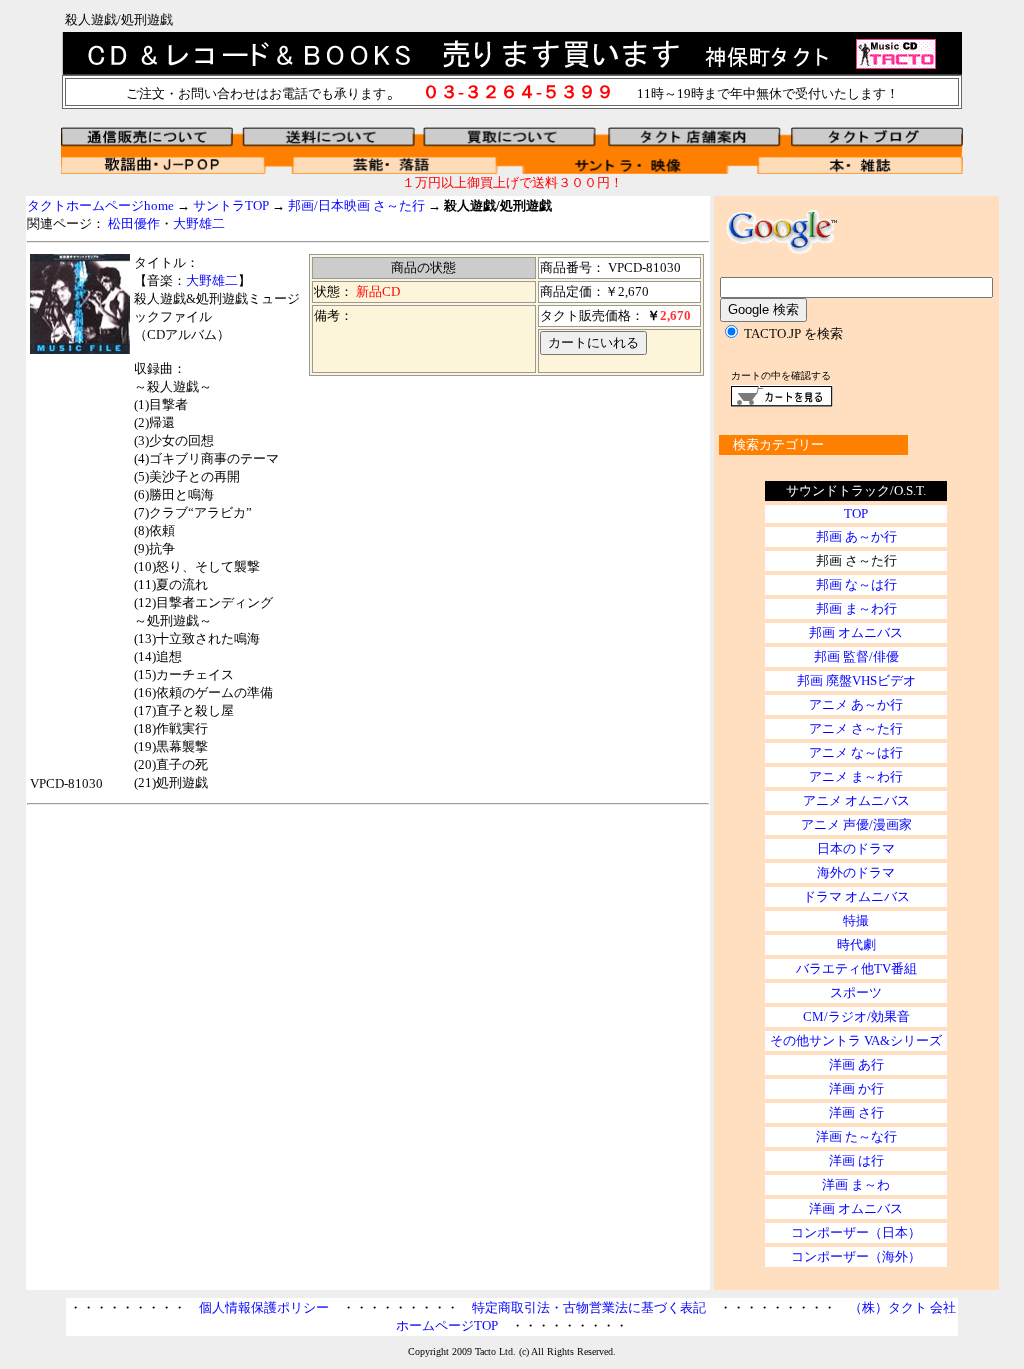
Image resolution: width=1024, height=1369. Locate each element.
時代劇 (856, 944)
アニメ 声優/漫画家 (856, 824)
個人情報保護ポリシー (264, 1307)
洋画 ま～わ (856, 1184)
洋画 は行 (856, 1160)
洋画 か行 (856, 1088)
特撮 (856, 920)
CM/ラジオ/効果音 (856, 1016)
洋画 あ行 (856, 1064)
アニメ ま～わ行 (856, 776)
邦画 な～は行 (856, 584)
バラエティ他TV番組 (856, 968)
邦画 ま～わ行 (856, 608)
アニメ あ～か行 (856, 704)
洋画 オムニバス (856, 1208)
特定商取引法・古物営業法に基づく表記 (589, 1307)
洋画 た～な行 (856, 1136)
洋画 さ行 (856, 1112)
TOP (856, 513)
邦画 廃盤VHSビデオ (856, 680)
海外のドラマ (856, 872)
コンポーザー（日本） (856, 1232)
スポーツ (856, 992)
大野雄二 (199, 223)
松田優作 (134, 223)
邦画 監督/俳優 (856, 656)
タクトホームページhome (100, 205)
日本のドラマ (856, 848)
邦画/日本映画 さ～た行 (356, 205)
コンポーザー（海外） (856, 1256)
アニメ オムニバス (856, 800)
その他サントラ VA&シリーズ (856, 1040)
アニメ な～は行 (856, 752)
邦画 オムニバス (856, 632)
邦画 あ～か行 (856, 536)
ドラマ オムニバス (856, 896)
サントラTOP (231, 205)
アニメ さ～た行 (856, 728)
